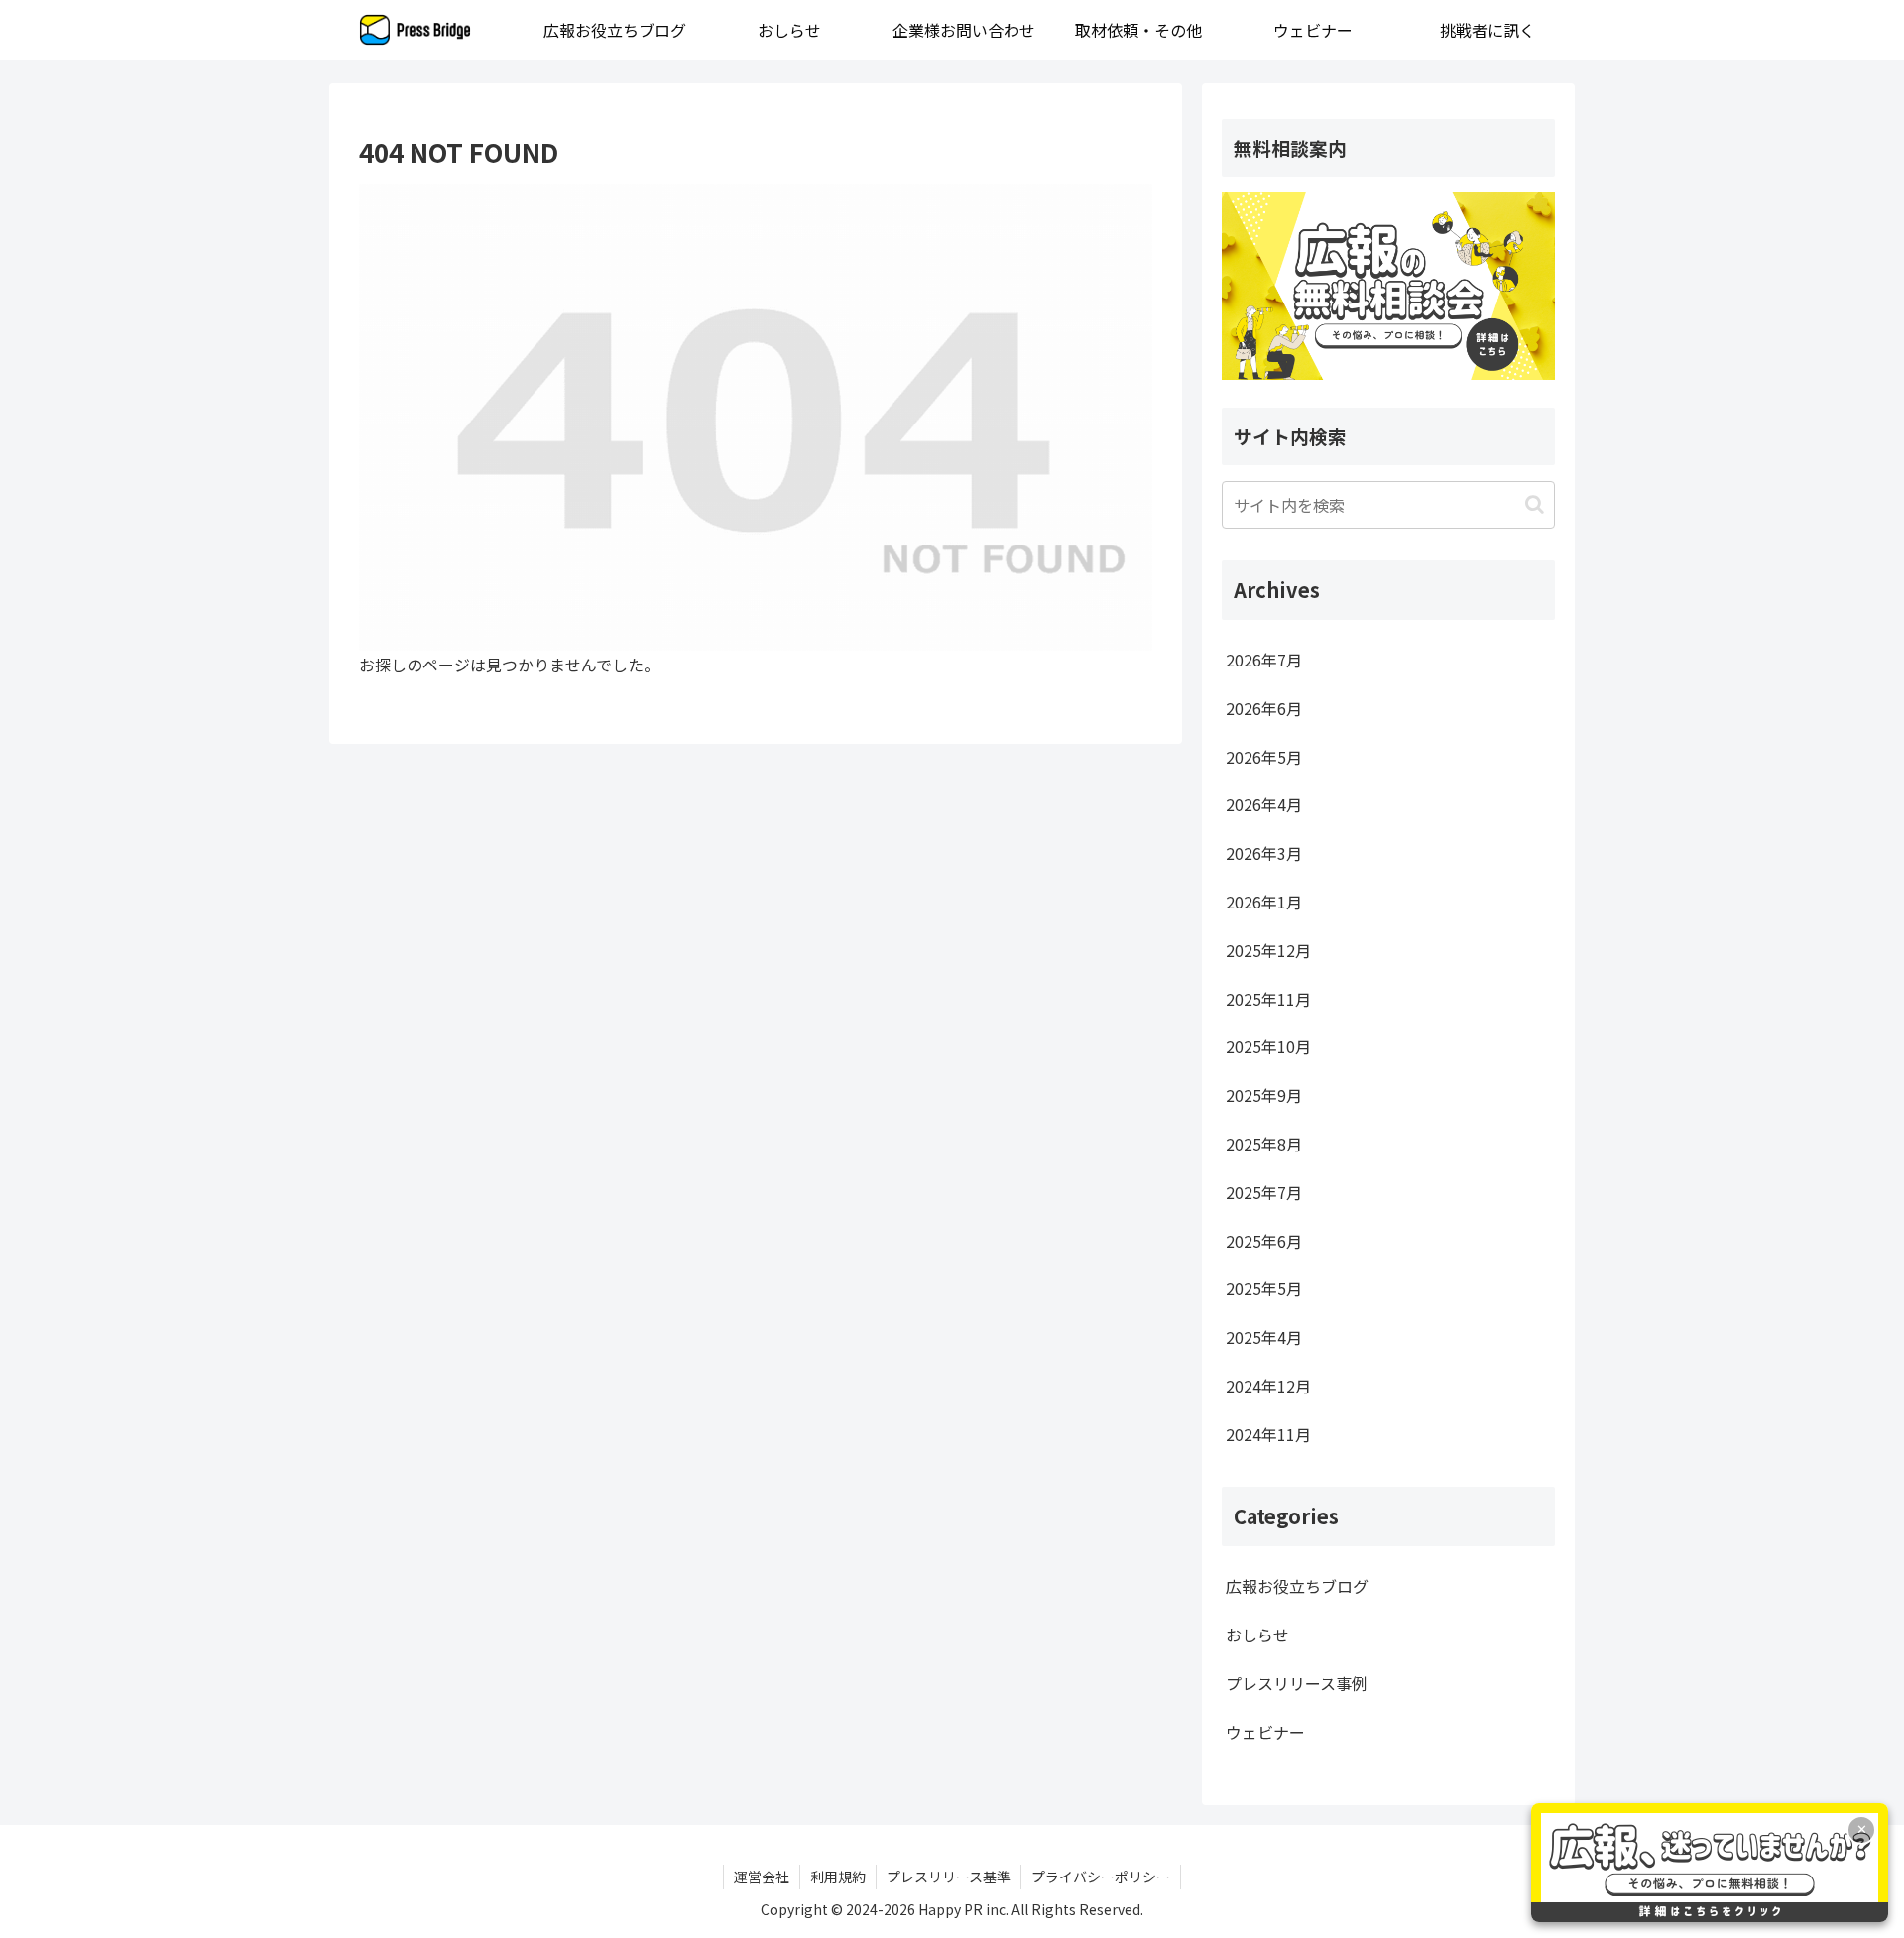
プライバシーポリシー (1101, 1877)
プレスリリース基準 (949, 1877)
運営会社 (762, 1877)
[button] (1535, 504)
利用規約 (838, 1877)
